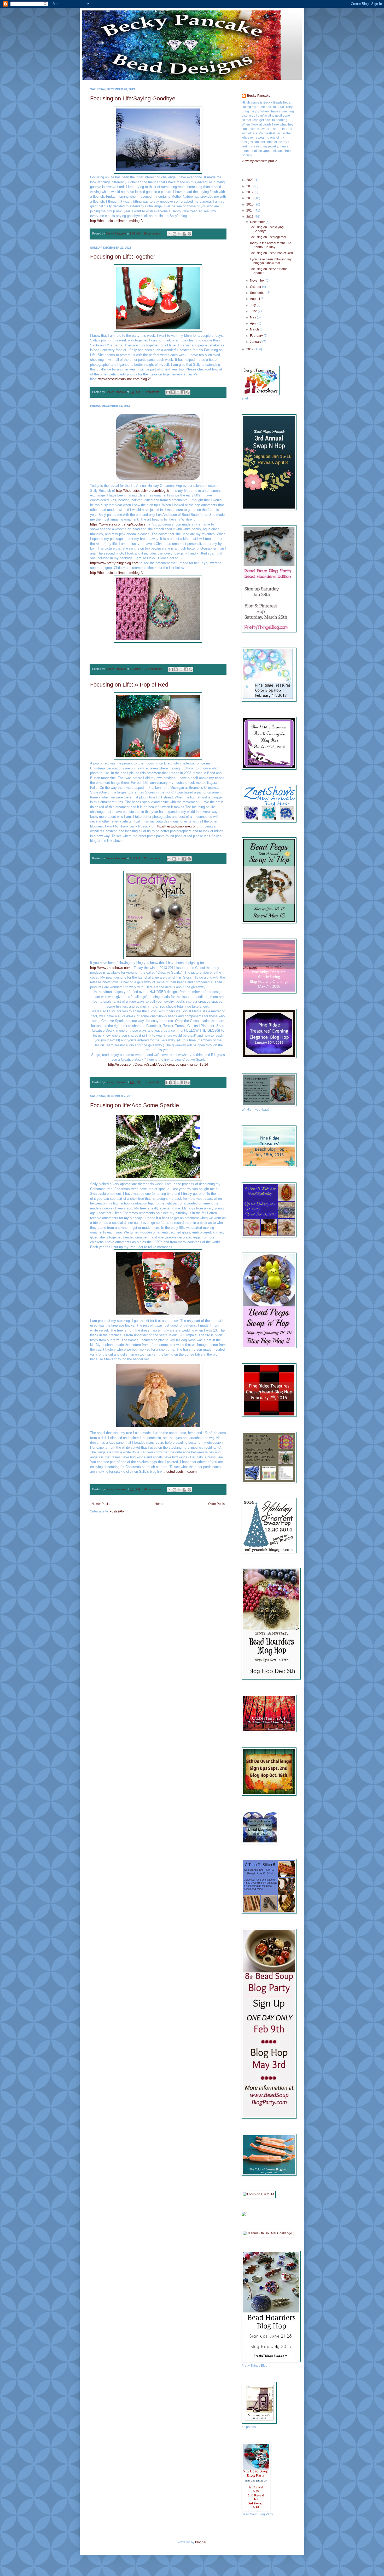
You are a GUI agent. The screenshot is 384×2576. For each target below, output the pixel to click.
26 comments (152, 233)
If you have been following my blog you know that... (270, 261)
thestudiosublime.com (180, 1472)
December (258, 222)
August (255, 299)
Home (159, 1504)
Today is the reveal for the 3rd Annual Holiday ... (270, 245)
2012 (250, 349)
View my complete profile (259, 161)
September (258, 293)
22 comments (152, 858)
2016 (250, 198)
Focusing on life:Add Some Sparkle (135, 1105)
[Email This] (170, 234)
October (256, 287)
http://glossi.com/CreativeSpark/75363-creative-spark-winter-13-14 (158, 1064)
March (255, 329)
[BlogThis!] (174, 234)
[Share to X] (179, 234)
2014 (250, 210)
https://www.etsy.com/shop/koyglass (118, 524)
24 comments (154, 669)
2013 (250, 217)
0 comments (152, 1082)
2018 (250, 186)
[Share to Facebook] (184, 234)
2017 (250, 192)
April (254, 323)
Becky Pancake (116, 233)
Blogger (201, 2542)
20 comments (152, 1489)
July (253, 305)
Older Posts (216, 1504)
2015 (250, 204)
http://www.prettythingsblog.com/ (115, 563)
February (257, 336)
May (253, 317)
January (256, 342)
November (258, 281)
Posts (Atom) (118, 1511)
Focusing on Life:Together (123, 257)
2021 (250, 180)
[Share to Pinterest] (189, 234)
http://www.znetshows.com (110, 968)
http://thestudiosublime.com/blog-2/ (117, 221)
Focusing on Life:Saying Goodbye (133, 98)
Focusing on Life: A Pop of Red (129, 685)
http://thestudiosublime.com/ (177, 826)
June (254, 311)
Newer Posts (100, 1504)
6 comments (152, 392)
